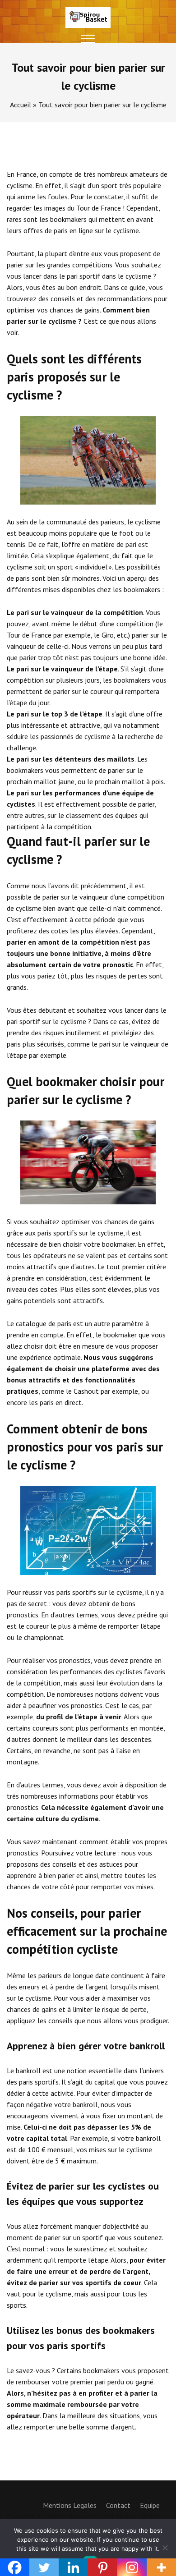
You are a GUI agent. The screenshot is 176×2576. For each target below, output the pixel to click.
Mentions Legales (70, 2505)
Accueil (21, 105)
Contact (118, 2505)
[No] (165, 2548)
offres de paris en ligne (58, 230)
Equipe (150, 2505)
